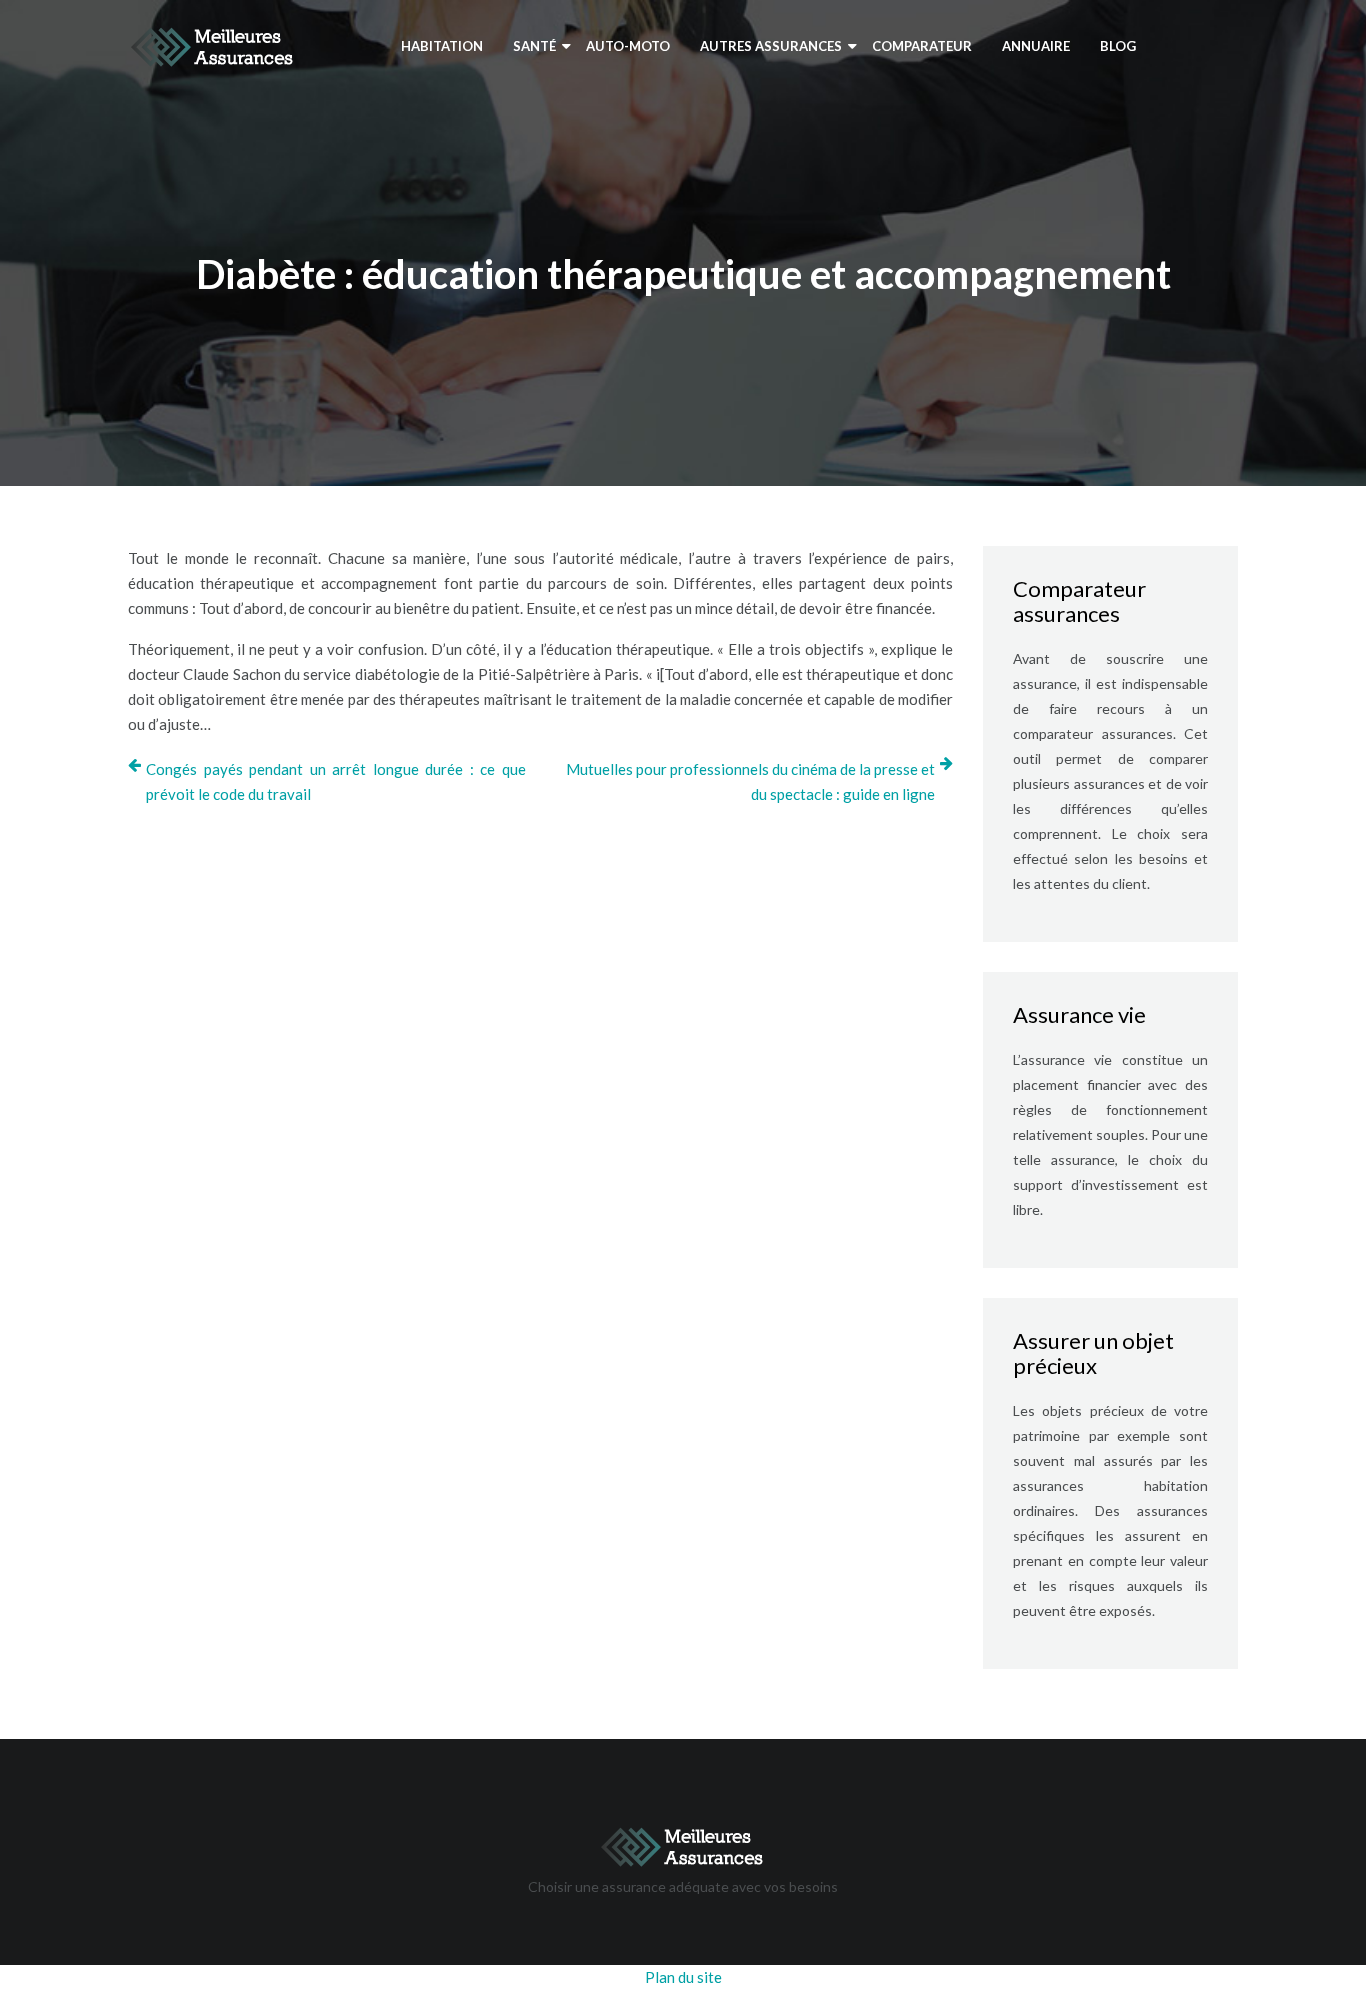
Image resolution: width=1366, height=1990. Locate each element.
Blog (1118, 46)
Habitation (442, 46)
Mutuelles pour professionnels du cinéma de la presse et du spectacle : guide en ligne (750, 781)
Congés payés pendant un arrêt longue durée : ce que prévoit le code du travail (336, 781)
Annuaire (1036, 46)
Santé (534, 46)
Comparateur (922, 46)
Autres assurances (771, 46)
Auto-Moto (628, 46)
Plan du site (683, 1977)
